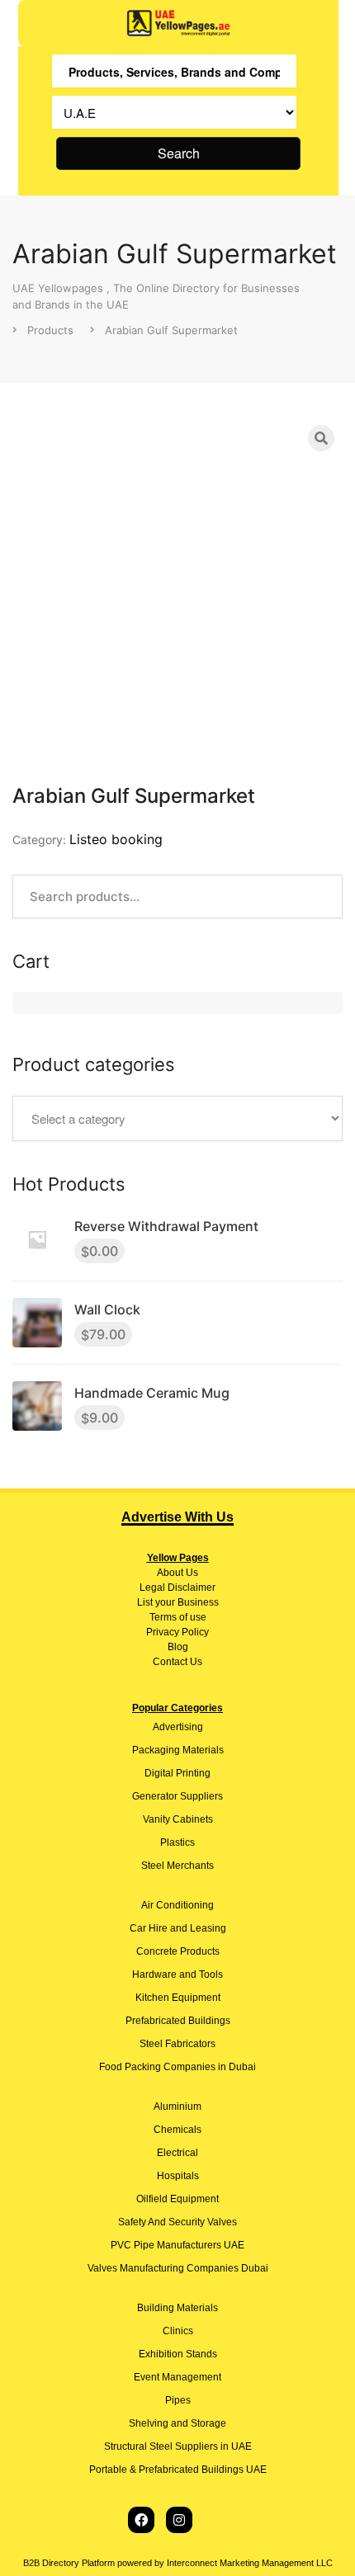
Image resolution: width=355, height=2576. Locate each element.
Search (179, 153)
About (170, 1573)
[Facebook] (141, 2520)
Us (191, 1573)
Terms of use (178, 1617)
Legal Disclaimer (177, 1588)
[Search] (321, 438)
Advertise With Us (177, 1517)
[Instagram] (179, 2520)
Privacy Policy (177, 1632)
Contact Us (177, 1662)
